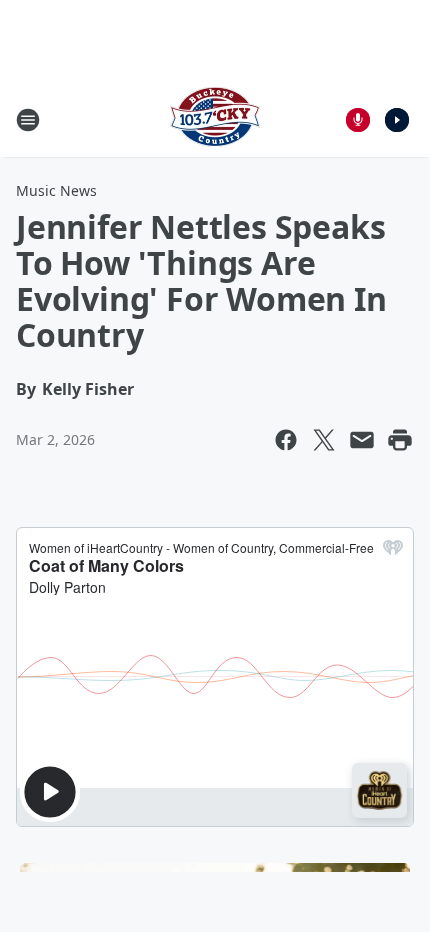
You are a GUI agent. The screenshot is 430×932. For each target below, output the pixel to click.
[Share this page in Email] (362, 440)
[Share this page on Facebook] (286, 440)
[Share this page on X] (324, 440)
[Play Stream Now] (397, 120)
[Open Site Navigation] (28, 120)
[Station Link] (215, 119)
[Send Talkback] (358, 120)
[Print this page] (400, 440)
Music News (56, 190)
